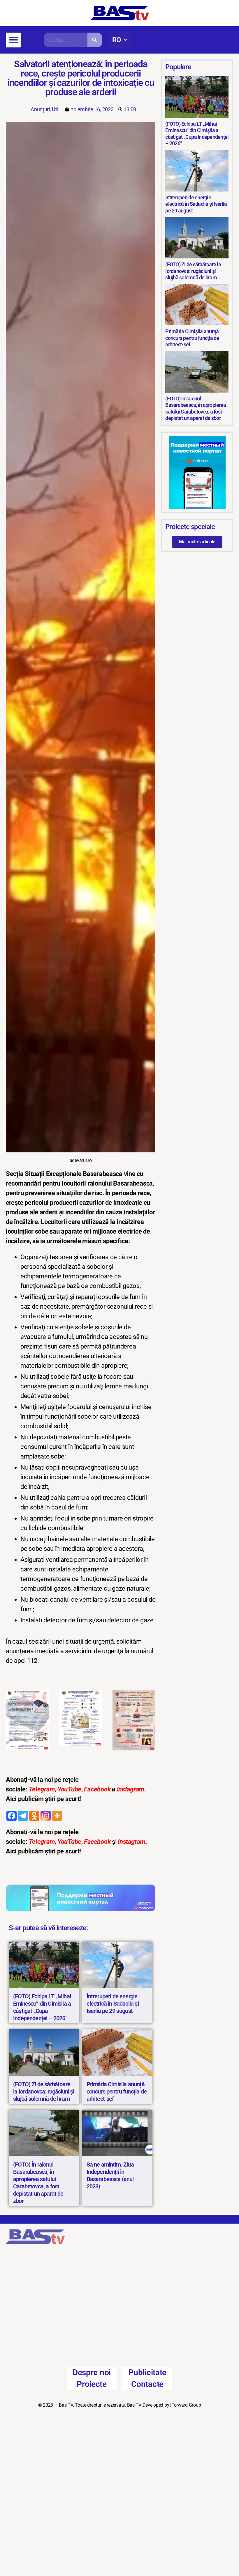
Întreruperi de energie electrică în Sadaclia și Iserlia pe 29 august (113, 2004)
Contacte (147, 2337)
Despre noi (92, 2326)
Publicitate (147, 2326)
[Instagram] (46, 1816)
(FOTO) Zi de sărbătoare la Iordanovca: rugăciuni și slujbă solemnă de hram (44, 2091)
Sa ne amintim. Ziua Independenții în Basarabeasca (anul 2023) (110, 2175)
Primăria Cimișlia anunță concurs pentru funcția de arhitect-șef (117, 2091)
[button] (13, 40)
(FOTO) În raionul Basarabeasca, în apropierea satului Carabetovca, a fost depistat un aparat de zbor (38, 2183)
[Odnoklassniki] (34, 1816)
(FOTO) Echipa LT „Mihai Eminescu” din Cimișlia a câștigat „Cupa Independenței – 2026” (42, 2007)
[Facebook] (12, 1816)
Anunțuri (40, 109)
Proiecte (92, 2337)
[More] (57, 1816)
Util (56, 109)
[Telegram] (23, 1816)
